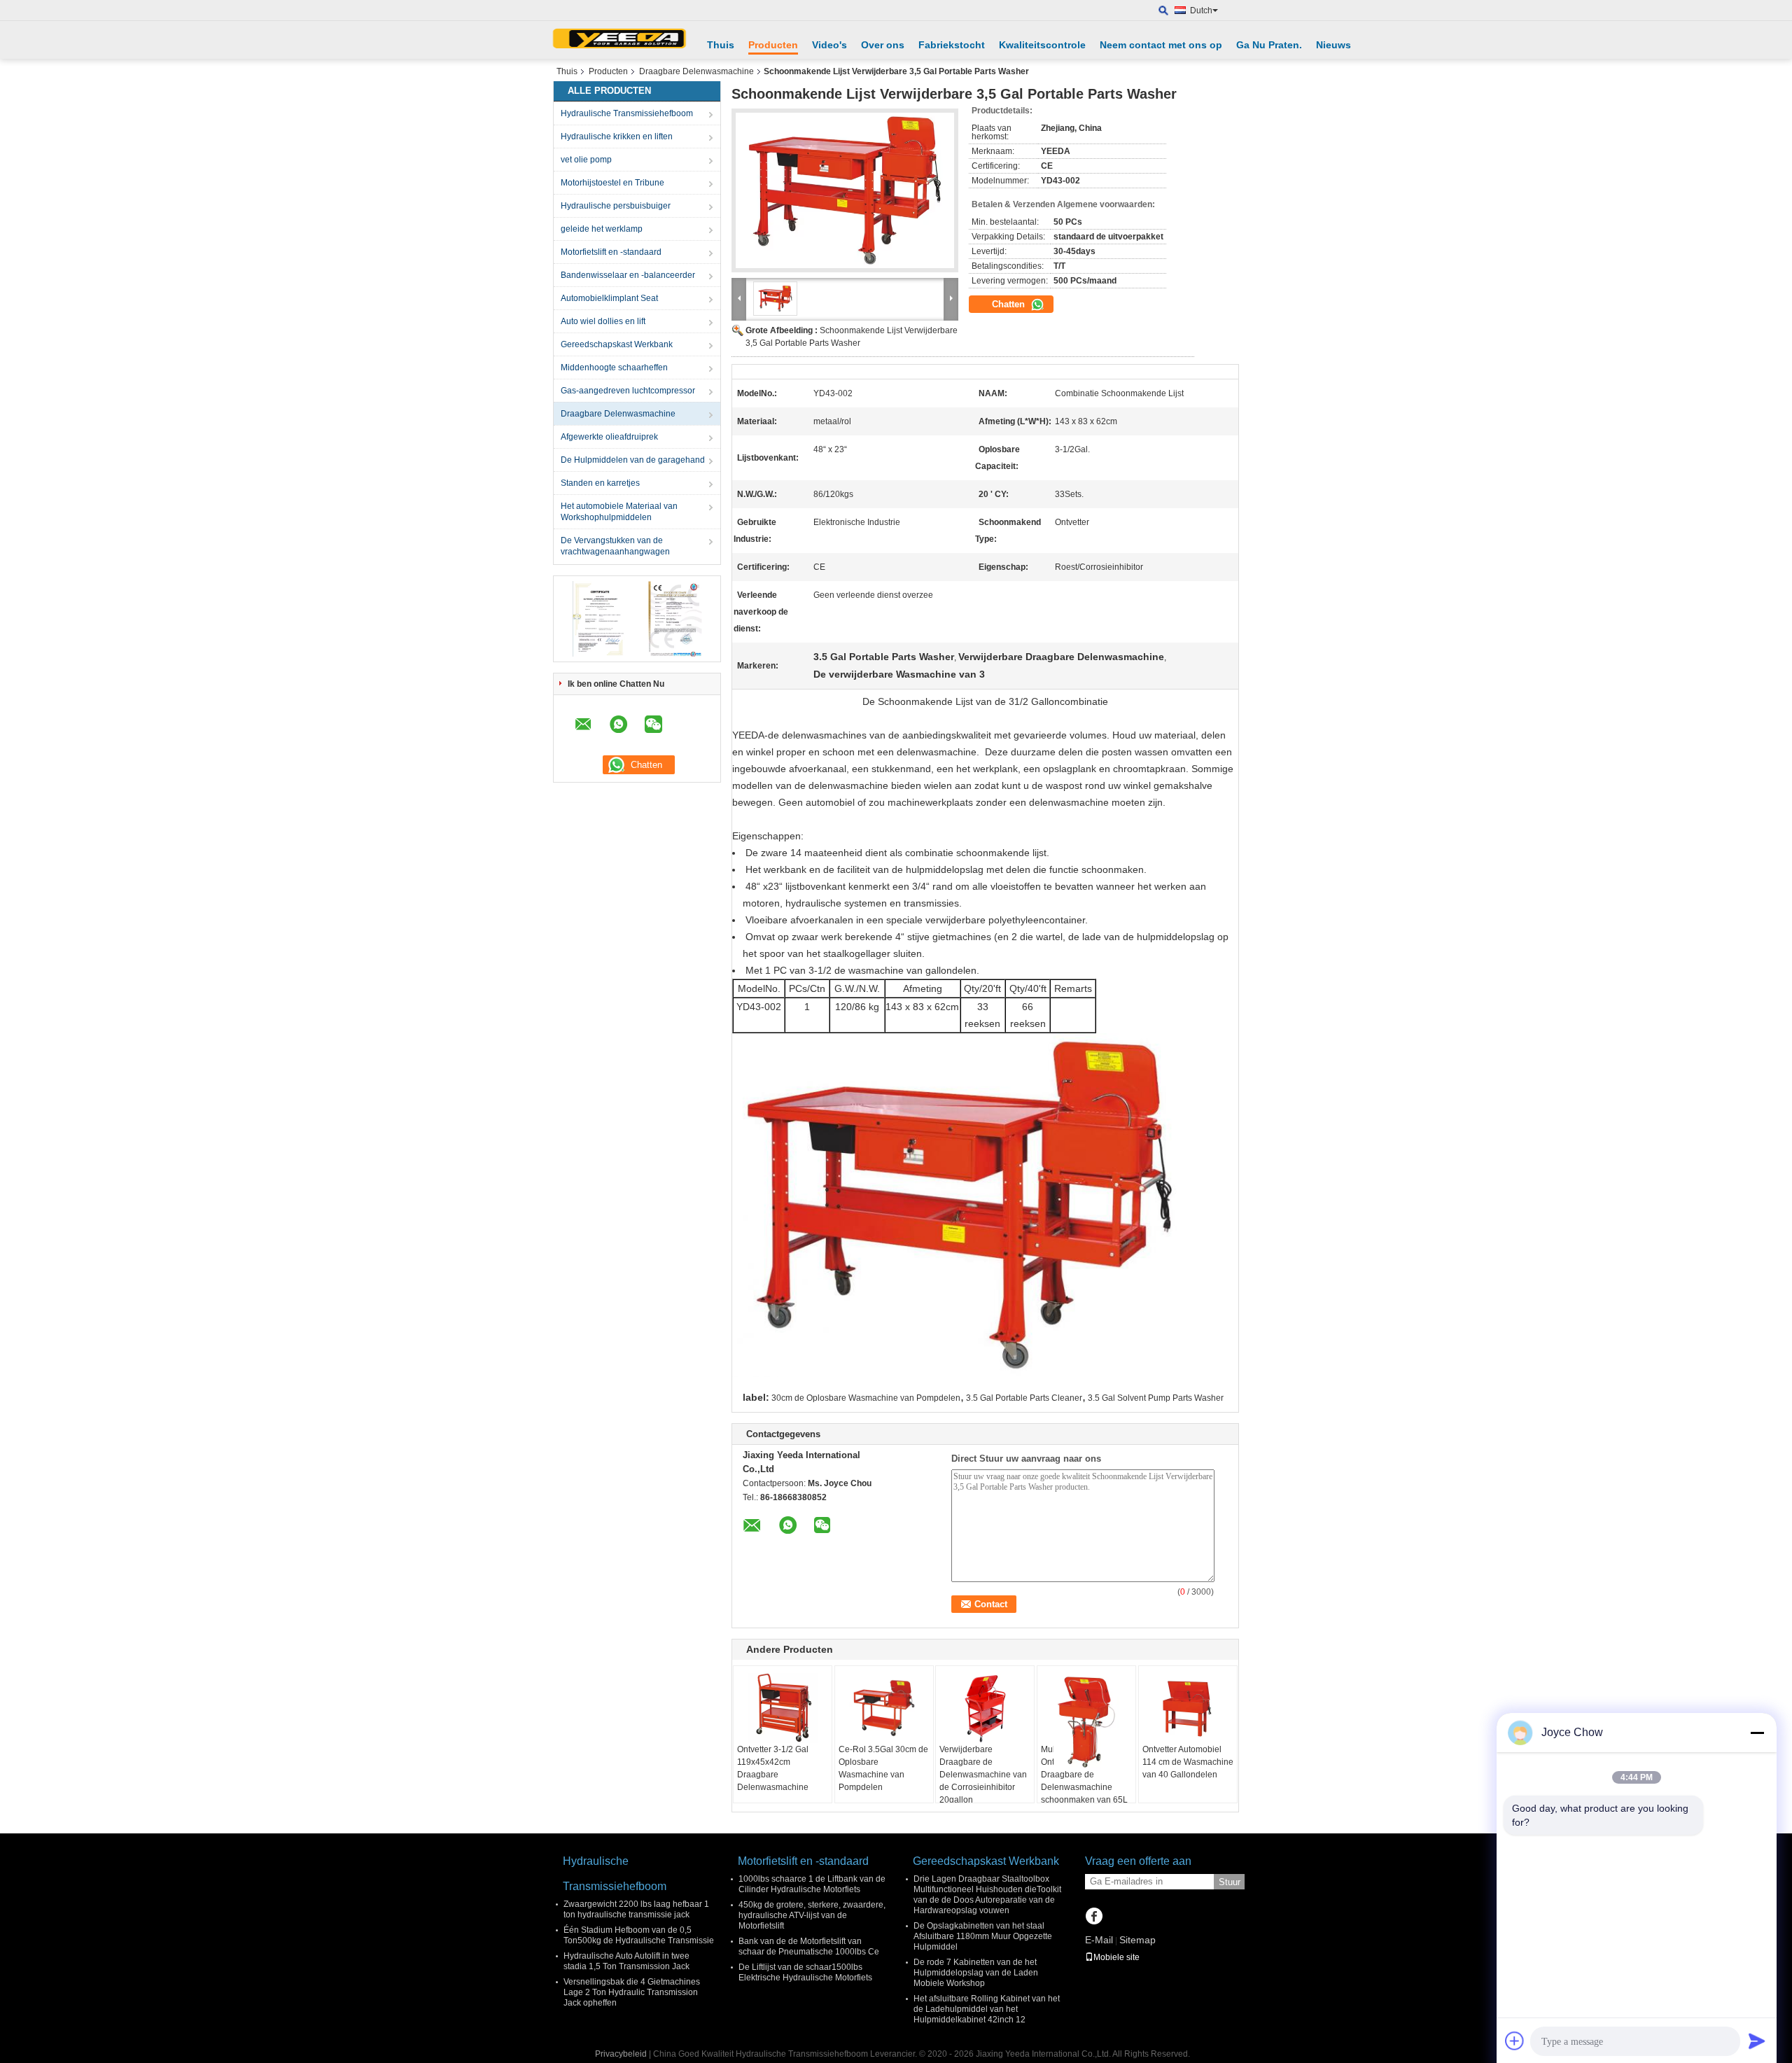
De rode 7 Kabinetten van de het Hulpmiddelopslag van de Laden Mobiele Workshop (976, 1973)
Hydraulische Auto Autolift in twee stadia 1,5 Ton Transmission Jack (626, 1961)
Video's (829, 45)
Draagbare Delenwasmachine (696, 71)
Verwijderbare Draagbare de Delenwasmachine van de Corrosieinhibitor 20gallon (983, 1775)
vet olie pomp (586, 160)
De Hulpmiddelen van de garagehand (633, 460)
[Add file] (1515, 2041)
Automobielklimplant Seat (609, 298)
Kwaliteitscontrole (1042, 45)
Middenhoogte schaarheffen (614, 368)
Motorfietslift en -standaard (611, 252)
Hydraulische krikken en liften (617, 137)
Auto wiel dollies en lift (603, 321)
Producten (773, 45)
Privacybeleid (621, 2054)
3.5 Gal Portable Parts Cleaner (1024, 1398)
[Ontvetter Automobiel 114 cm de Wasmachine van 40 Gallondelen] (1188, 1708)
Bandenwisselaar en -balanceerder (628, 275)
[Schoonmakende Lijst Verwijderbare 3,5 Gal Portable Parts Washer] (845, 190)
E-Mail (1099, 1940)
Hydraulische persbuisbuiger (616, 206)
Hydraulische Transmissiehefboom (627, 113)
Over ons (883, 45)
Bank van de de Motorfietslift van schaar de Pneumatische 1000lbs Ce (809, 1946)
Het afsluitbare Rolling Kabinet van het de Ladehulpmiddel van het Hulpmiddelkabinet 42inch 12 (987, 2009)
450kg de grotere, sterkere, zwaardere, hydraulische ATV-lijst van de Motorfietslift (812, 1915)
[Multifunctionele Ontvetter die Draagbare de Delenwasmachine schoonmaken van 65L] (1086, 1722)
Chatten (1010, 304)
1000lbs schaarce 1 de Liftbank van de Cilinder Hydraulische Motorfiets (812, 1884)
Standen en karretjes (600, 483)
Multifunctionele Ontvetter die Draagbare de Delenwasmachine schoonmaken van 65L (1084, 1775)
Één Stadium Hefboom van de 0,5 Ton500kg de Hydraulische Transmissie (639, 1935)
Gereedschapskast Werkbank (617, 344)
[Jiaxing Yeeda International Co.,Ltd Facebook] (1094, 1917)
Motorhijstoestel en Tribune (612, 183)
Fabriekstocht (952, 45)
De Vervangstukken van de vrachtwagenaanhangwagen (615, 546)
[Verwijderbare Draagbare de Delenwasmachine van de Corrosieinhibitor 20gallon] (985, 1708)
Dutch (1201, 11)
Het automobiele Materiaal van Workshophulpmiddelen (619, 512)
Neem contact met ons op (1161, 45)
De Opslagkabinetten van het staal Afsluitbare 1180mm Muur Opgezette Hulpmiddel (983, 1936)
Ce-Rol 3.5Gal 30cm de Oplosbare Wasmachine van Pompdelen (883, 1768)
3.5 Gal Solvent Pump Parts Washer (1156, 1398)
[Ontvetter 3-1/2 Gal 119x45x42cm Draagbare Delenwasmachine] (783, 1708)
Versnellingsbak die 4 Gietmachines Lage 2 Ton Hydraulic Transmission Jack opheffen (632, 1992)
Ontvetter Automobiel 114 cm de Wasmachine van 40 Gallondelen (1188, 1762)
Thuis (721, 45)
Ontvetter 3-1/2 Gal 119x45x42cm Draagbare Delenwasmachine (773, 1768)
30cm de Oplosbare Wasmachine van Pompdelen (866, 1398)
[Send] (1757, 2041)
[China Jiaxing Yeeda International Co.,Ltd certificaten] (599, 618)
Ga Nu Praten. (1269, 45)
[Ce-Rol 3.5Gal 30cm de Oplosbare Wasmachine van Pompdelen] (884, 1708)
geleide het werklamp (602, 229)
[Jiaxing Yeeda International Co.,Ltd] (619, 40)
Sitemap (1137, 1940)
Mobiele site (1116, 1957)
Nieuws (1333, 45)
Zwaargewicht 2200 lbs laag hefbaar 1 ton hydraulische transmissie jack (636, 1909)
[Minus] (1757, 1733)
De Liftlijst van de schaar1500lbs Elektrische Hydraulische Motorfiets (805, 1972)
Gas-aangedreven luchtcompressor (628, 391)
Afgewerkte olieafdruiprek (609, 437)
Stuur (1230, 1882)
